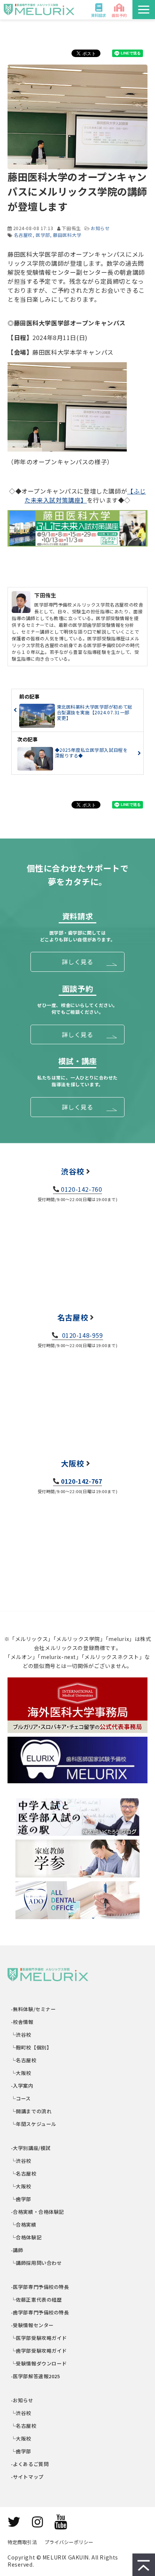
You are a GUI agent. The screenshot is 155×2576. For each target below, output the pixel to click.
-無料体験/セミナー (33, 2009)
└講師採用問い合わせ (36, 2263)
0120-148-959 (81, 1335)
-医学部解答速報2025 (36, 2376)
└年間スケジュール (34, 2124)
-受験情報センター (33, 2325)
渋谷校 (73, 1171)
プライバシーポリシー (69, 2542)
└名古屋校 (24, 2060)
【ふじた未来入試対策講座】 (85, 495)
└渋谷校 (21, 2035)
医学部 (43, 235)
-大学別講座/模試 (31, 2148)
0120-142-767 (81, 1481)
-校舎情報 (22, 2022)
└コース (21, 2098)
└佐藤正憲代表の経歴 (36, 2300)
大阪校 (73, 1463)
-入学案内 (22, 2086)
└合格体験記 (26, 2237)
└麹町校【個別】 (31, 2047)
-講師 (17, 2250)
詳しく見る (77, 962)
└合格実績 (24, 2224)
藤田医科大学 (67, 235)
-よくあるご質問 (30, 2464)
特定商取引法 (22, 2542)
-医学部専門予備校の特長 (40, 2287)
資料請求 (99, 15)
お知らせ (100, 228)
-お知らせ (22, 2400)
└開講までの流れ (31, 2111)
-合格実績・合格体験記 (38, 2212)
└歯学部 (21, 2199)
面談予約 (119, 15)
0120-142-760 (81, 1189)
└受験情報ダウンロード (39, 2363)
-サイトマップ (27, 2477)
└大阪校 (21, 2073)
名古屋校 (23, 235)
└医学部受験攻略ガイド (39, 2338)
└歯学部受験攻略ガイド (39, 2351)
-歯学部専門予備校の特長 (40, 2312)
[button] (144, 10)
